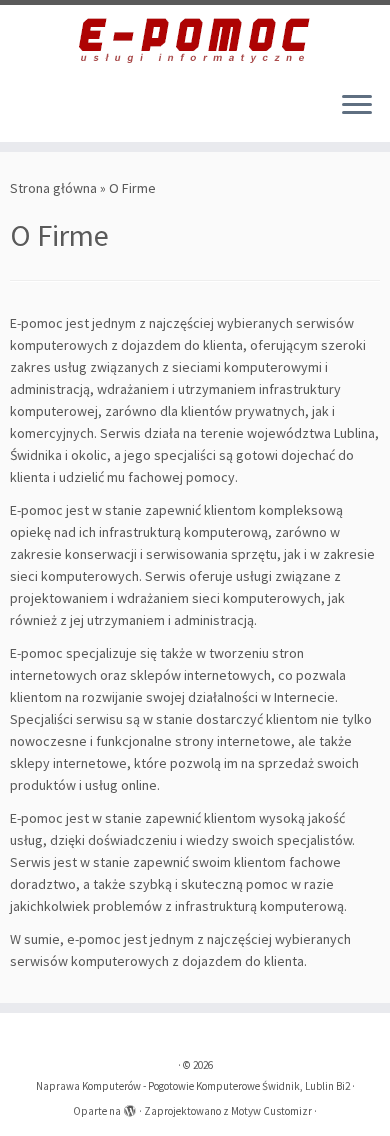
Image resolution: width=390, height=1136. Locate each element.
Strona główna (53, 188)
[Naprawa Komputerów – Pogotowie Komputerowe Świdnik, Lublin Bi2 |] (195, 40)
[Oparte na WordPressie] (130, 1107)
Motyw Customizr (271, 1111)
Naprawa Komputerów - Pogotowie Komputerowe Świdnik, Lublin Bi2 (193, 1086)
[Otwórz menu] (357, 106)
